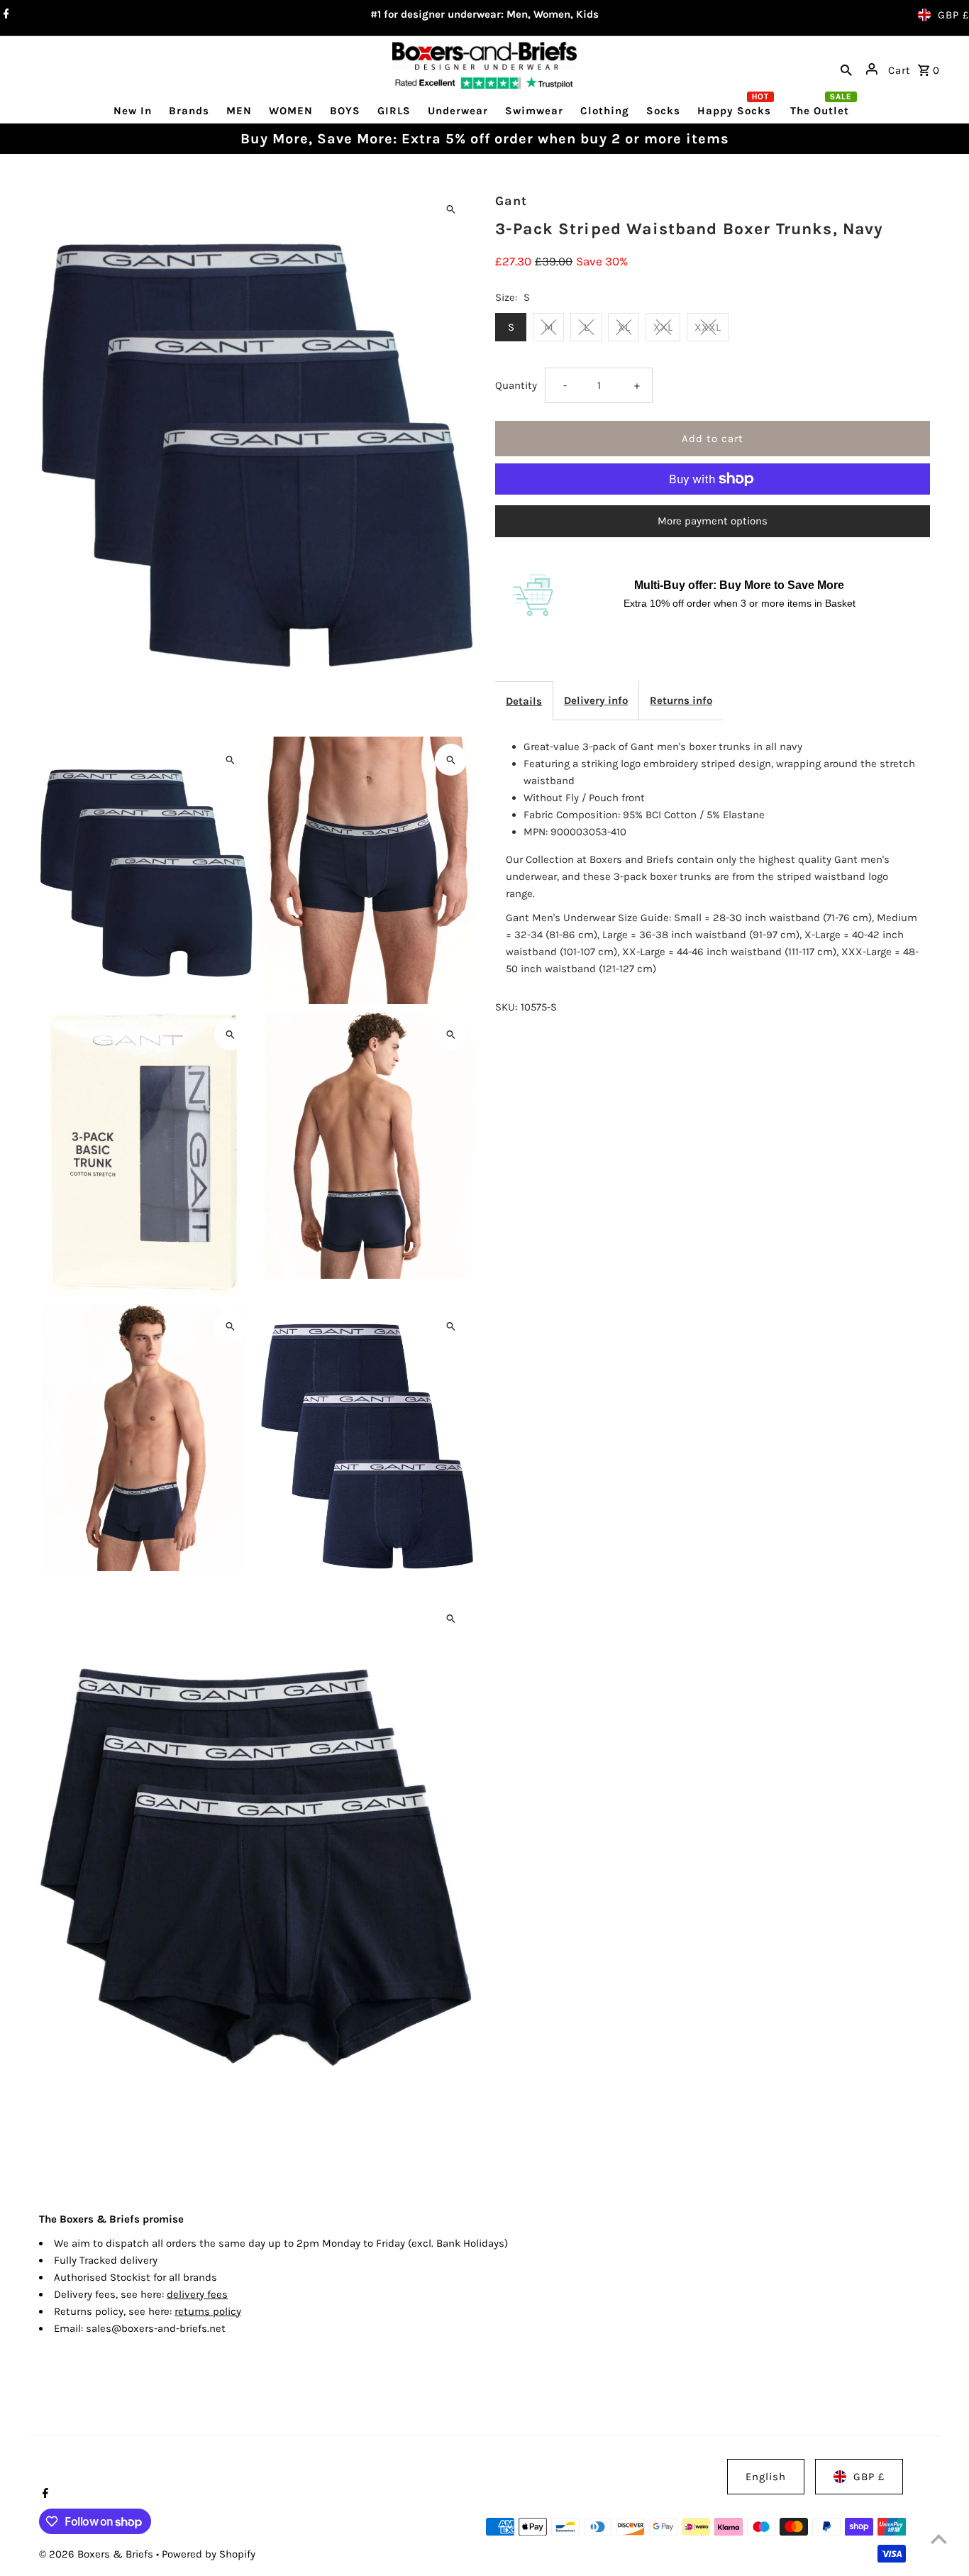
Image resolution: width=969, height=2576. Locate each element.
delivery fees (197, 2294)
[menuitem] (133, 110)
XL (624, 327)
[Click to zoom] (451, 209)
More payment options (713, 521)
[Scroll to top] (939, 2539)
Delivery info (596, 700)
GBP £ (953, 15)
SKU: (506, 1007)
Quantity (516, 385)
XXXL (708, 327)
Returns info (681, 700)
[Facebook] (5, 15)
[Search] (846, 69)
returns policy (208, 2311)
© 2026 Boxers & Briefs (98, 2554)
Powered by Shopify (209, 2554)
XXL (663, 327)
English (766, 2477)
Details (524, 701)
